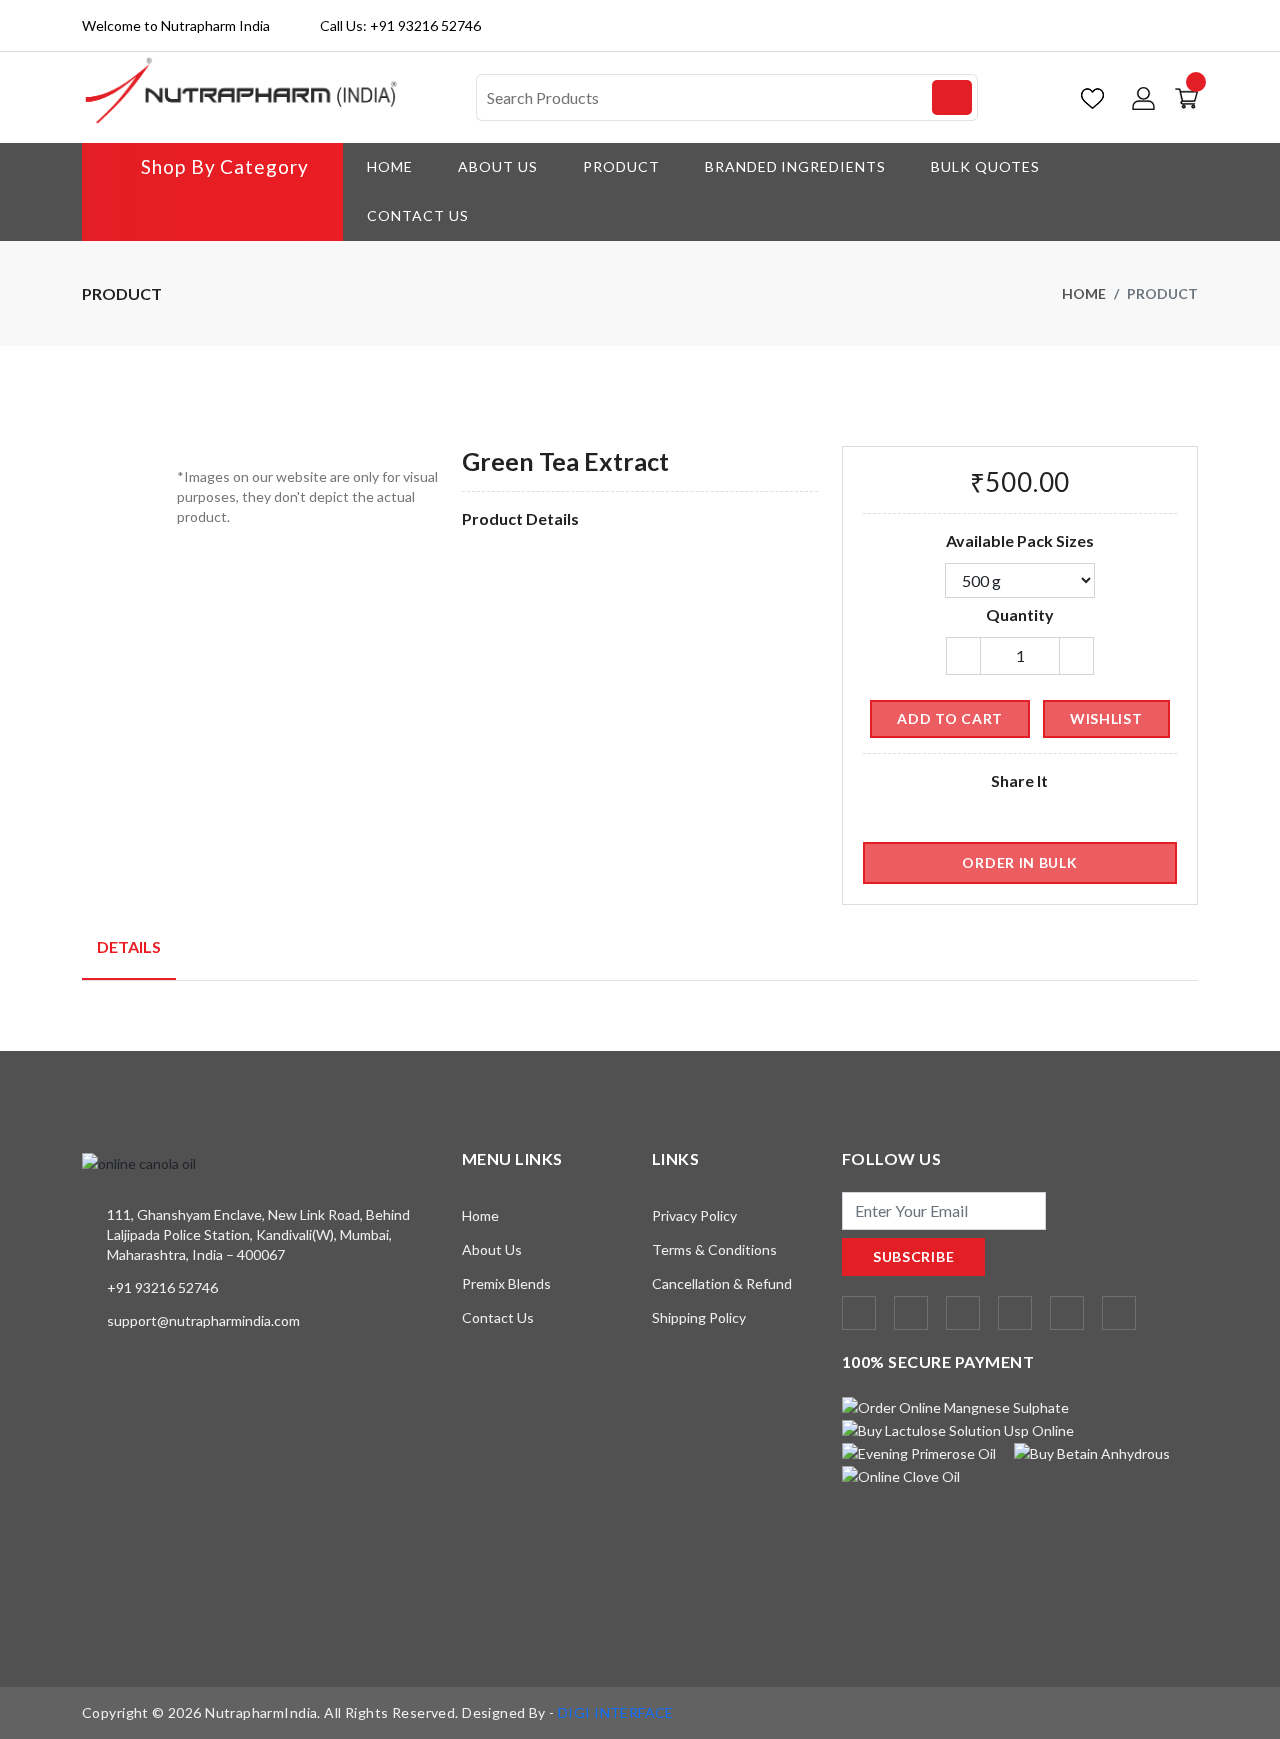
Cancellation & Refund (722, 1283)
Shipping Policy (699, 1317)
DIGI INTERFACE (616, 1712)
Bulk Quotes (985, 166)
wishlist (1106, 718)
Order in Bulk (1019, 862)
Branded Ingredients (796, 166)
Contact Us (418, 215)
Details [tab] (129, 946)
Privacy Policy (694, 1215)
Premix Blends (506, 1283)
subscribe (913, 1256)
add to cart (950, 718)
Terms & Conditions (714, 1249)
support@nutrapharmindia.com (203, 1320)
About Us (498, 166)
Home (390, 166)
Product (621, 166)
